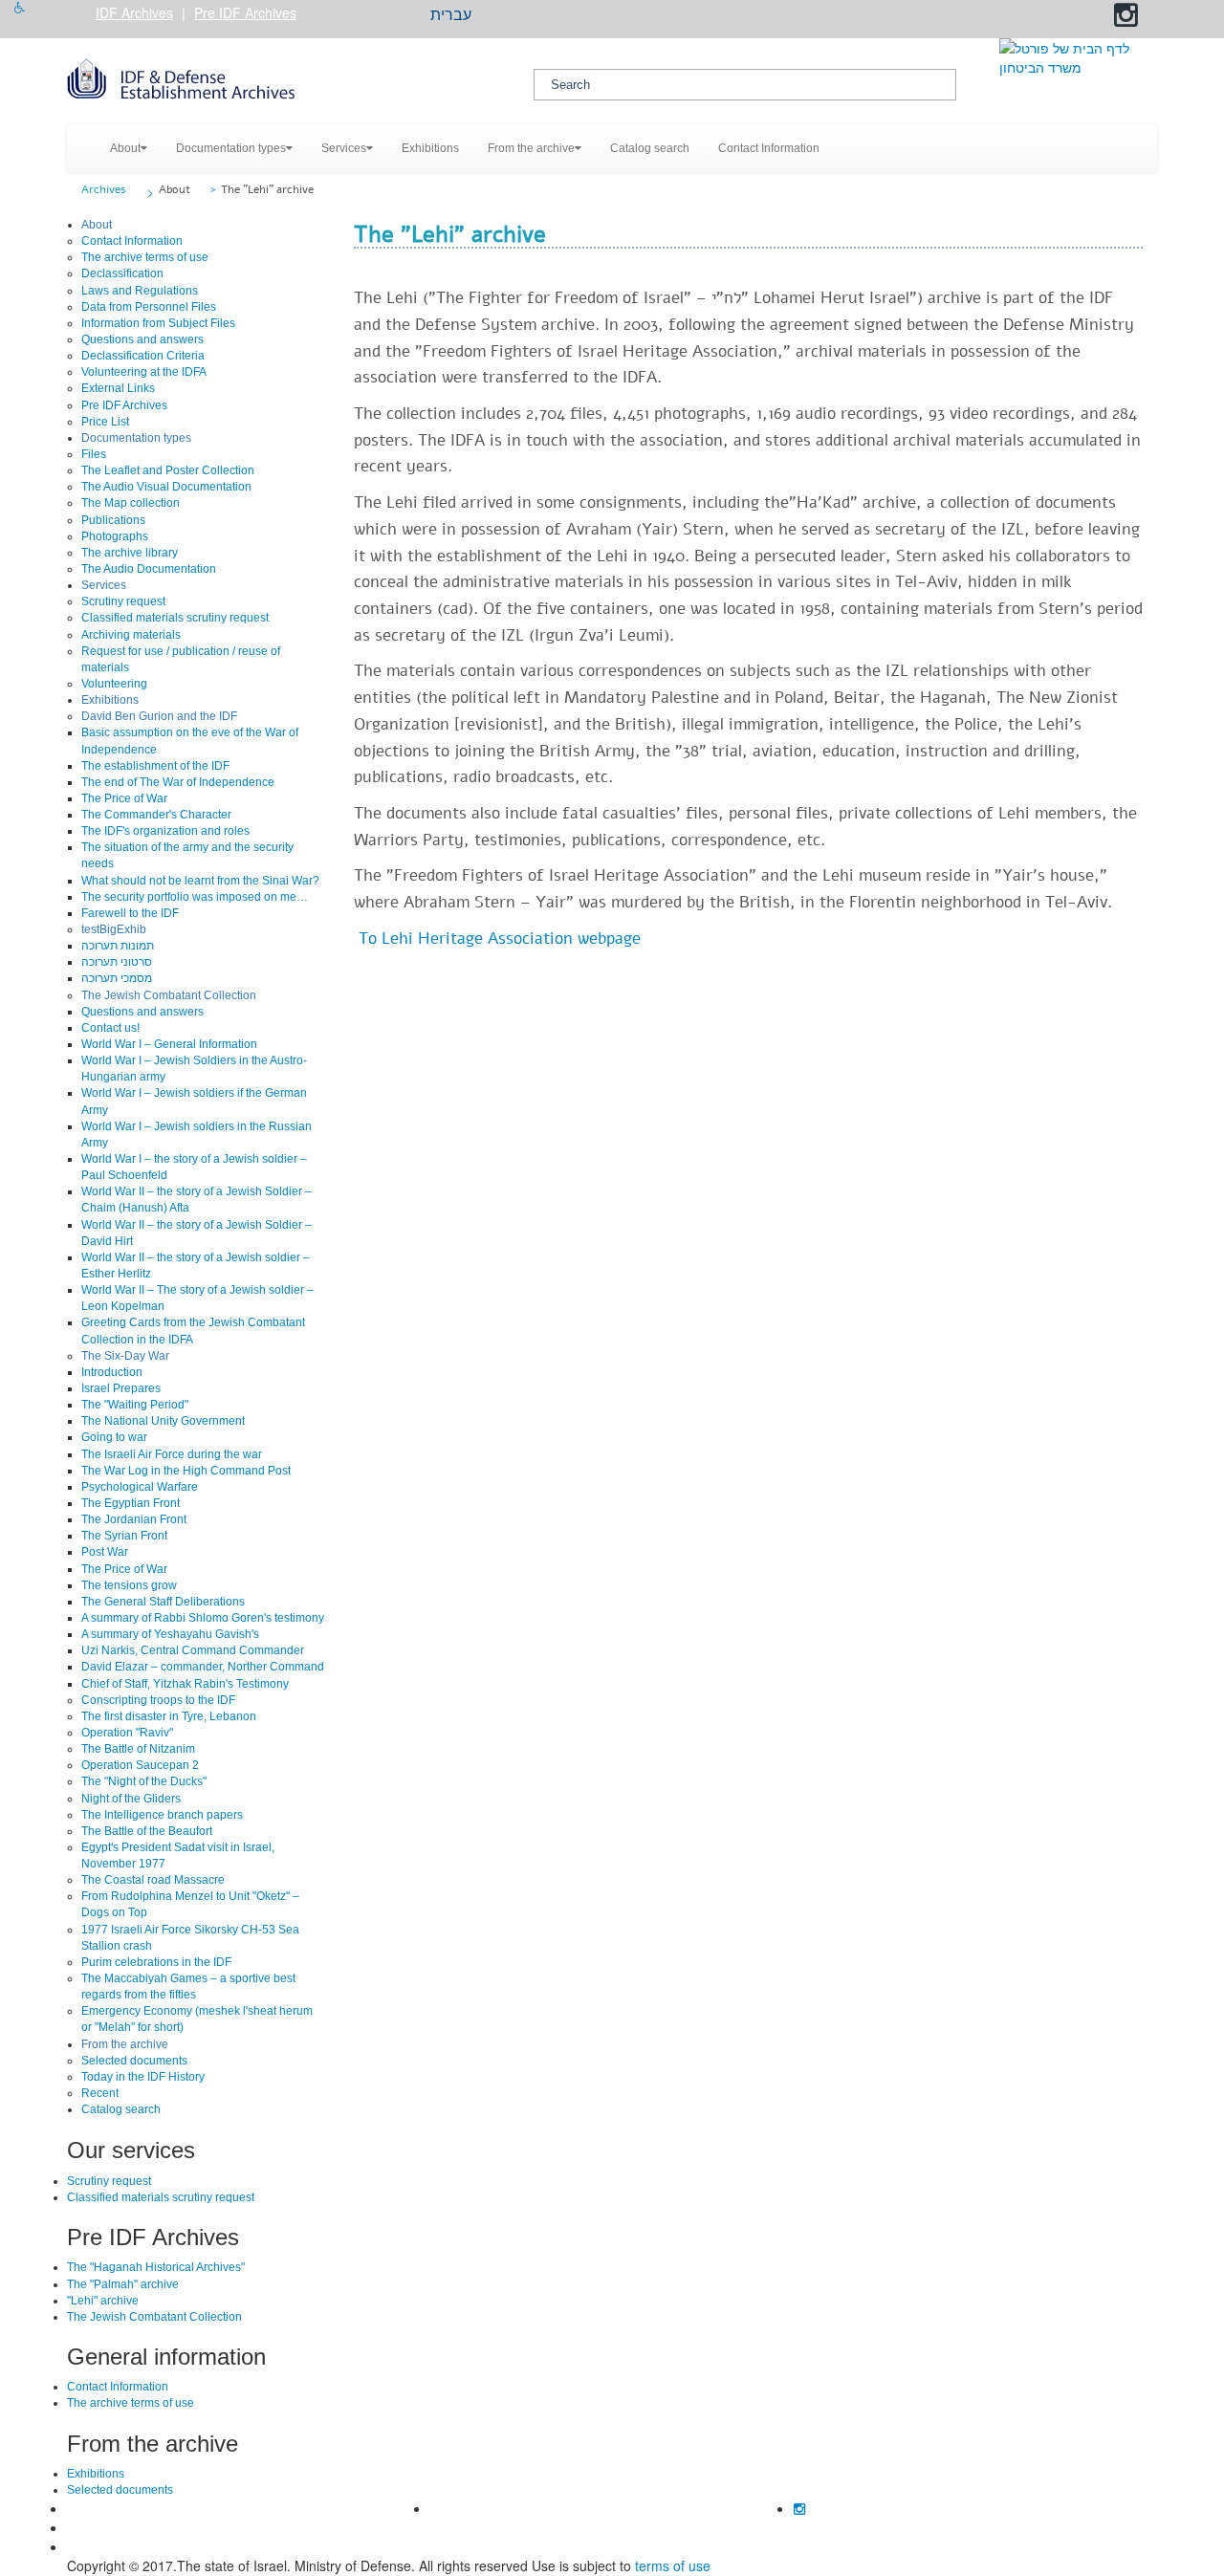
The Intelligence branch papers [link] (162, 1815)
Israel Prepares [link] (121, 1388)
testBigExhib (114, 929)
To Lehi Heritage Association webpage (500, 939)
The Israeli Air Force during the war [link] (172, 1454)
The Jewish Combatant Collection (169, 995)
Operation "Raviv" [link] (127, 1733)
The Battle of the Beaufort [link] (147, 1831)
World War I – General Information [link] (169, 1044)
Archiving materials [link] (131, 635)
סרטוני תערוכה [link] (117, 962)
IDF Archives (134, 12)
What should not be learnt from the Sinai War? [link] (200, 881)
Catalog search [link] (650, 148)
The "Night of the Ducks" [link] (144, 1781)
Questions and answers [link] (142, 339)
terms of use (673, 2565)
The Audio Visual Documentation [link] (166, 487)
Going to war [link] (114, 1437)
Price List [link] (105, 422)
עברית (451, 15)
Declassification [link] (122, 273)
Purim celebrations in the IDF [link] (156, 1962)
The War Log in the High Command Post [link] (186, 1471)
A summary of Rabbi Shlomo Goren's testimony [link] (203, 1618)
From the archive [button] (531, 148)
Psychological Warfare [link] (140, 1487)
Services (104, 585)
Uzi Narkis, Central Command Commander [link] (193, 1650)
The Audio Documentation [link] (149, 569)
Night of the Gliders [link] (131, 1799)
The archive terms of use (131, 2403)
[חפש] (939, 85)
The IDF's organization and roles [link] (165, 831)
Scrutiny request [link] (123, 601)
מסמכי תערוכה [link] (117, 978)
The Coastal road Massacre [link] (153, 1880)
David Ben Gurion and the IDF (159, 716)
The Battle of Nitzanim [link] (138, 1749)
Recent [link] (100, 2093)
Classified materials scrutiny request (161, 2197)
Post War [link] (105, 1552)
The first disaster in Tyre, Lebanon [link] (169, 1716)
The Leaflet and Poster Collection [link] (168, 470)
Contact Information (118, 2387)
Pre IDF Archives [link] (124, 405)
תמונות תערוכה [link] (118, 946)
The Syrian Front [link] (124, 1536)
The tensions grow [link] (129, 1585)
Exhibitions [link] (430, 148)
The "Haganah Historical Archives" (156, 2267)
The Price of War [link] (124, 798)
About (175, 189)
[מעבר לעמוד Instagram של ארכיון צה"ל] (1126, 15)
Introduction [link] (112, 1372)
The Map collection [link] (131, 503)
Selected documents (120, 2490)
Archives (104, 189)
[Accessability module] (20, 8)
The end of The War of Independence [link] (178, 782)
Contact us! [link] (110, 1028)
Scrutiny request (109, 2181)
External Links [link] (118, 388)
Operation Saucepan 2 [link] (140, 1765)
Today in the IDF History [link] (143, 2077)
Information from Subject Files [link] (158, 323)
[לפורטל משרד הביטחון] (1078, 57)
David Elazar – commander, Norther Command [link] (203, 1667)
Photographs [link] (115, 536)
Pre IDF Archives (245, 12)
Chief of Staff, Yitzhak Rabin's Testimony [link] (185, 1684)
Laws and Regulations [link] (140, 291)
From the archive (125, 2044)
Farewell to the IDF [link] (130, 913)
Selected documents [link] (134, 2061)
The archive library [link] (130, 553)
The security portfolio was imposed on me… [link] (195, 897)
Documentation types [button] (231, 148)
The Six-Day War (125, 1356)
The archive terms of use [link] (145, 257)
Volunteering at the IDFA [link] (144, 372)
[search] (745, 85)
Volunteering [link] (114, 684)
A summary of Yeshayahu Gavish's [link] (170, 1634)
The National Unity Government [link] (163, 1421)
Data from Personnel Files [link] (149, 307)
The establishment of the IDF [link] (155, 766)
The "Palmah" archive (123, 2284)
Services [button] (344, 148)
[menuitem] (129, 148)
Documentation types (136, 438)
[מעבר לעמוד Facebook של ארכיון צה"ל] (1102, 15)
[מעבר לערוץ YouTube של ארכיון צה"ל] (1077, 15)
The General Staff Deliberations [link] (163, 1602)
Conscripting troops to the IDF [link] (158, 1700)
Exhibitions (110, 700)
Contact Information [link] (769, 148)
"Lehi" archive (103, 2301)
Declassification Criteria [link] (143, 356)
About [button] (125, 148)
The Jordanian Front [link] (134, 1519)
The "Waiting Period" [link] (135, 1405)
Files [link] (94, 454)
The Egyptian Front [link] (131, 1503)
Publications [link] (113, 520)
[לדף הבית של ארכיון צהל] (286, 81)
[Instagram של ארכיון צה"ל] (799, 2508)
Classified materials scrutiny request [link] (175, 618)
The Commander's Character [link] (156, 815)
